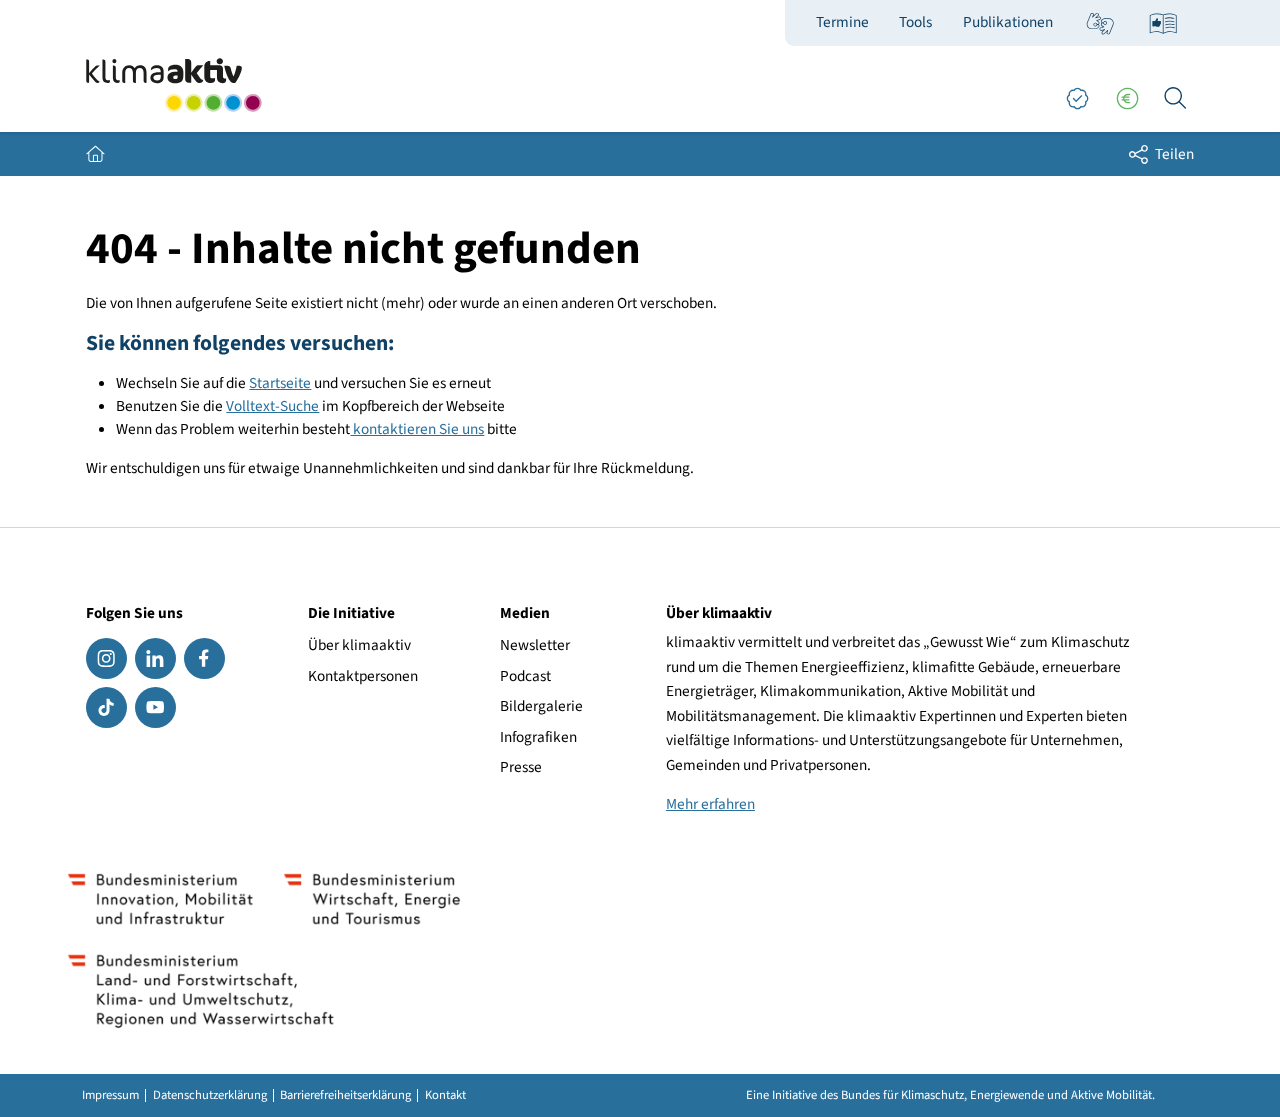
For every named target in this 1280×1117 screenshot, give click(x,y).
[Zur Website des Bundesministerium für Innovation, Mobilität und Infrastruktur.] (161, 899)
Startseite (280, 383)
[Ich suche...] (1175, 99)
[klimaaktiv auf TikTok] (106, 707)
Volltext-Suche (272, 406)
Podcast (525, 676)
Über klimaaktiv (359, 645)
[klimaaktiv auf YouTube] (155, 707)
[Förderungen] (1127, 99)
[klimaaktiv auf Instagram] (106, 658)
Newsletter (535, 645)
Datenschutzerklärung (210, 1095)
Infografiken (538, 737)
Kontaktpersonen (363, 676)
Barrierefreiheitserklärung (345, 1095)
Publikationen (1008, 22)
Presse (521, 767)
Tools (915, 22)
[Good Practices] (1077, 99)
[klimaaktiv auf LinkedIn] (155, 658)
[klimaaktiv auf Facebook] (204, 658)
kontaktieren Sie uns (417, 429)
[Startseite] (174, 85)
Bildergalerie (541, 706)
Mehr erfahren (710, 804)
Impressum (110, 1095)
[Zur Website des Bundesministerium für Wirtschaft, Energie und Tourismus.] (371, 899)
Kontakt (445, 1095)
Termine (842, 22)
